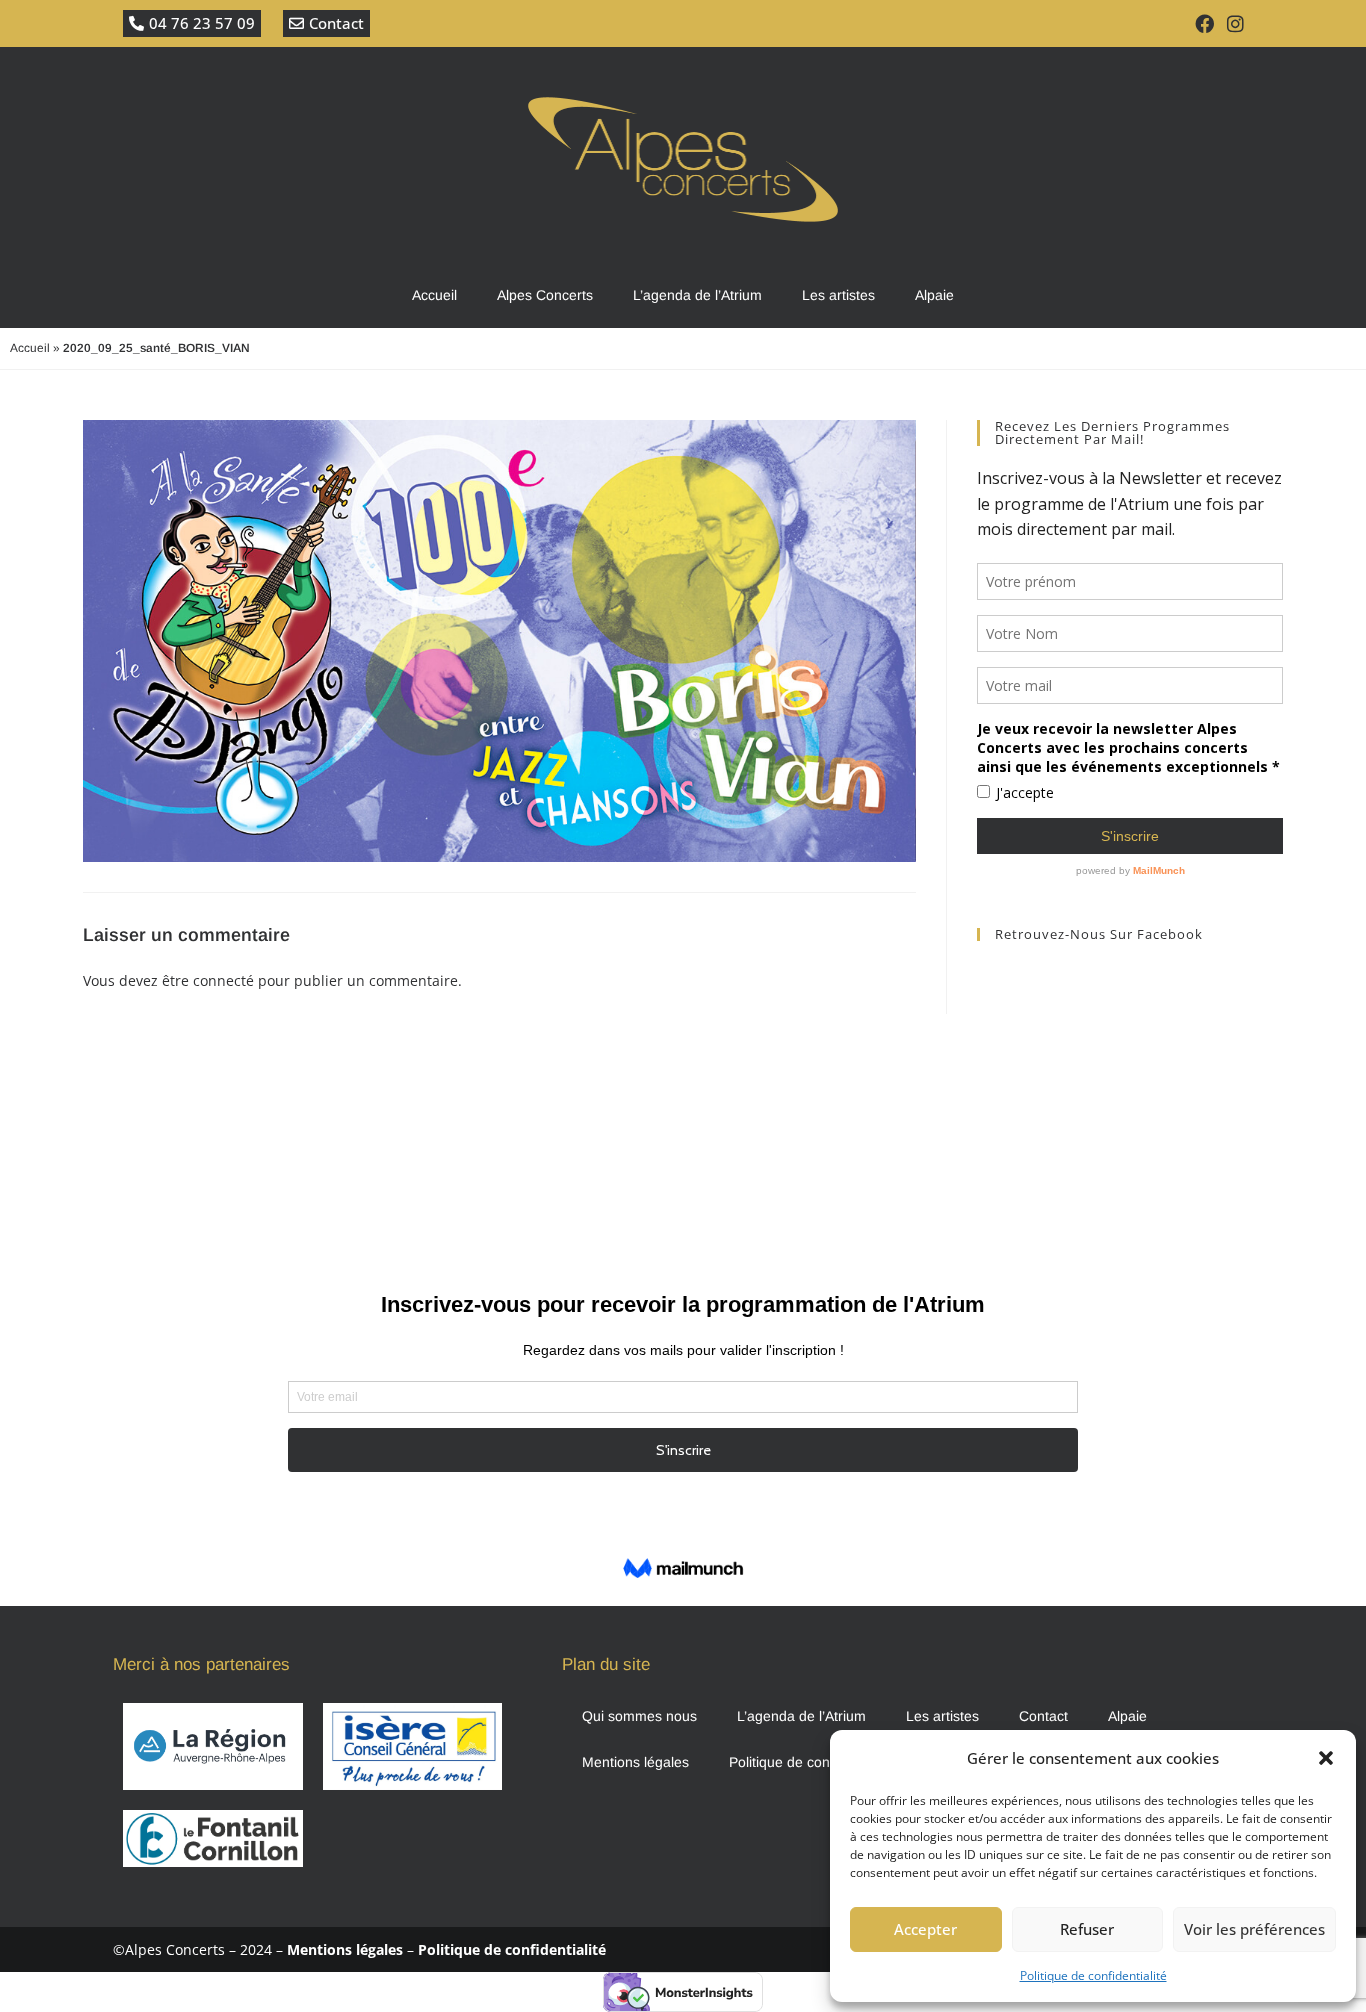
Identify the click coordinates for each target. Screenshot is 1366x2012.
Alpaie (934, 295)
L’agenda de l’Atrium (697, 295)
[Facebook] (1204, 23)
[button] (1326, 1758)
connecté (223, 980)
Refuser (1087, 1929)
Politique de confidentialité (1093, 1975)
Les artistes (838, 295)
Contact (1043, 1716)
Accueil (434, 295)
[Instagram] (1236, 23)
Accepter (925, 1929)
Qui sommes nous (639, 1716)
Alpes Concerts (545, 295)
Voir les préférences (1254, 1929)
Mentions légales (635, 1762)
